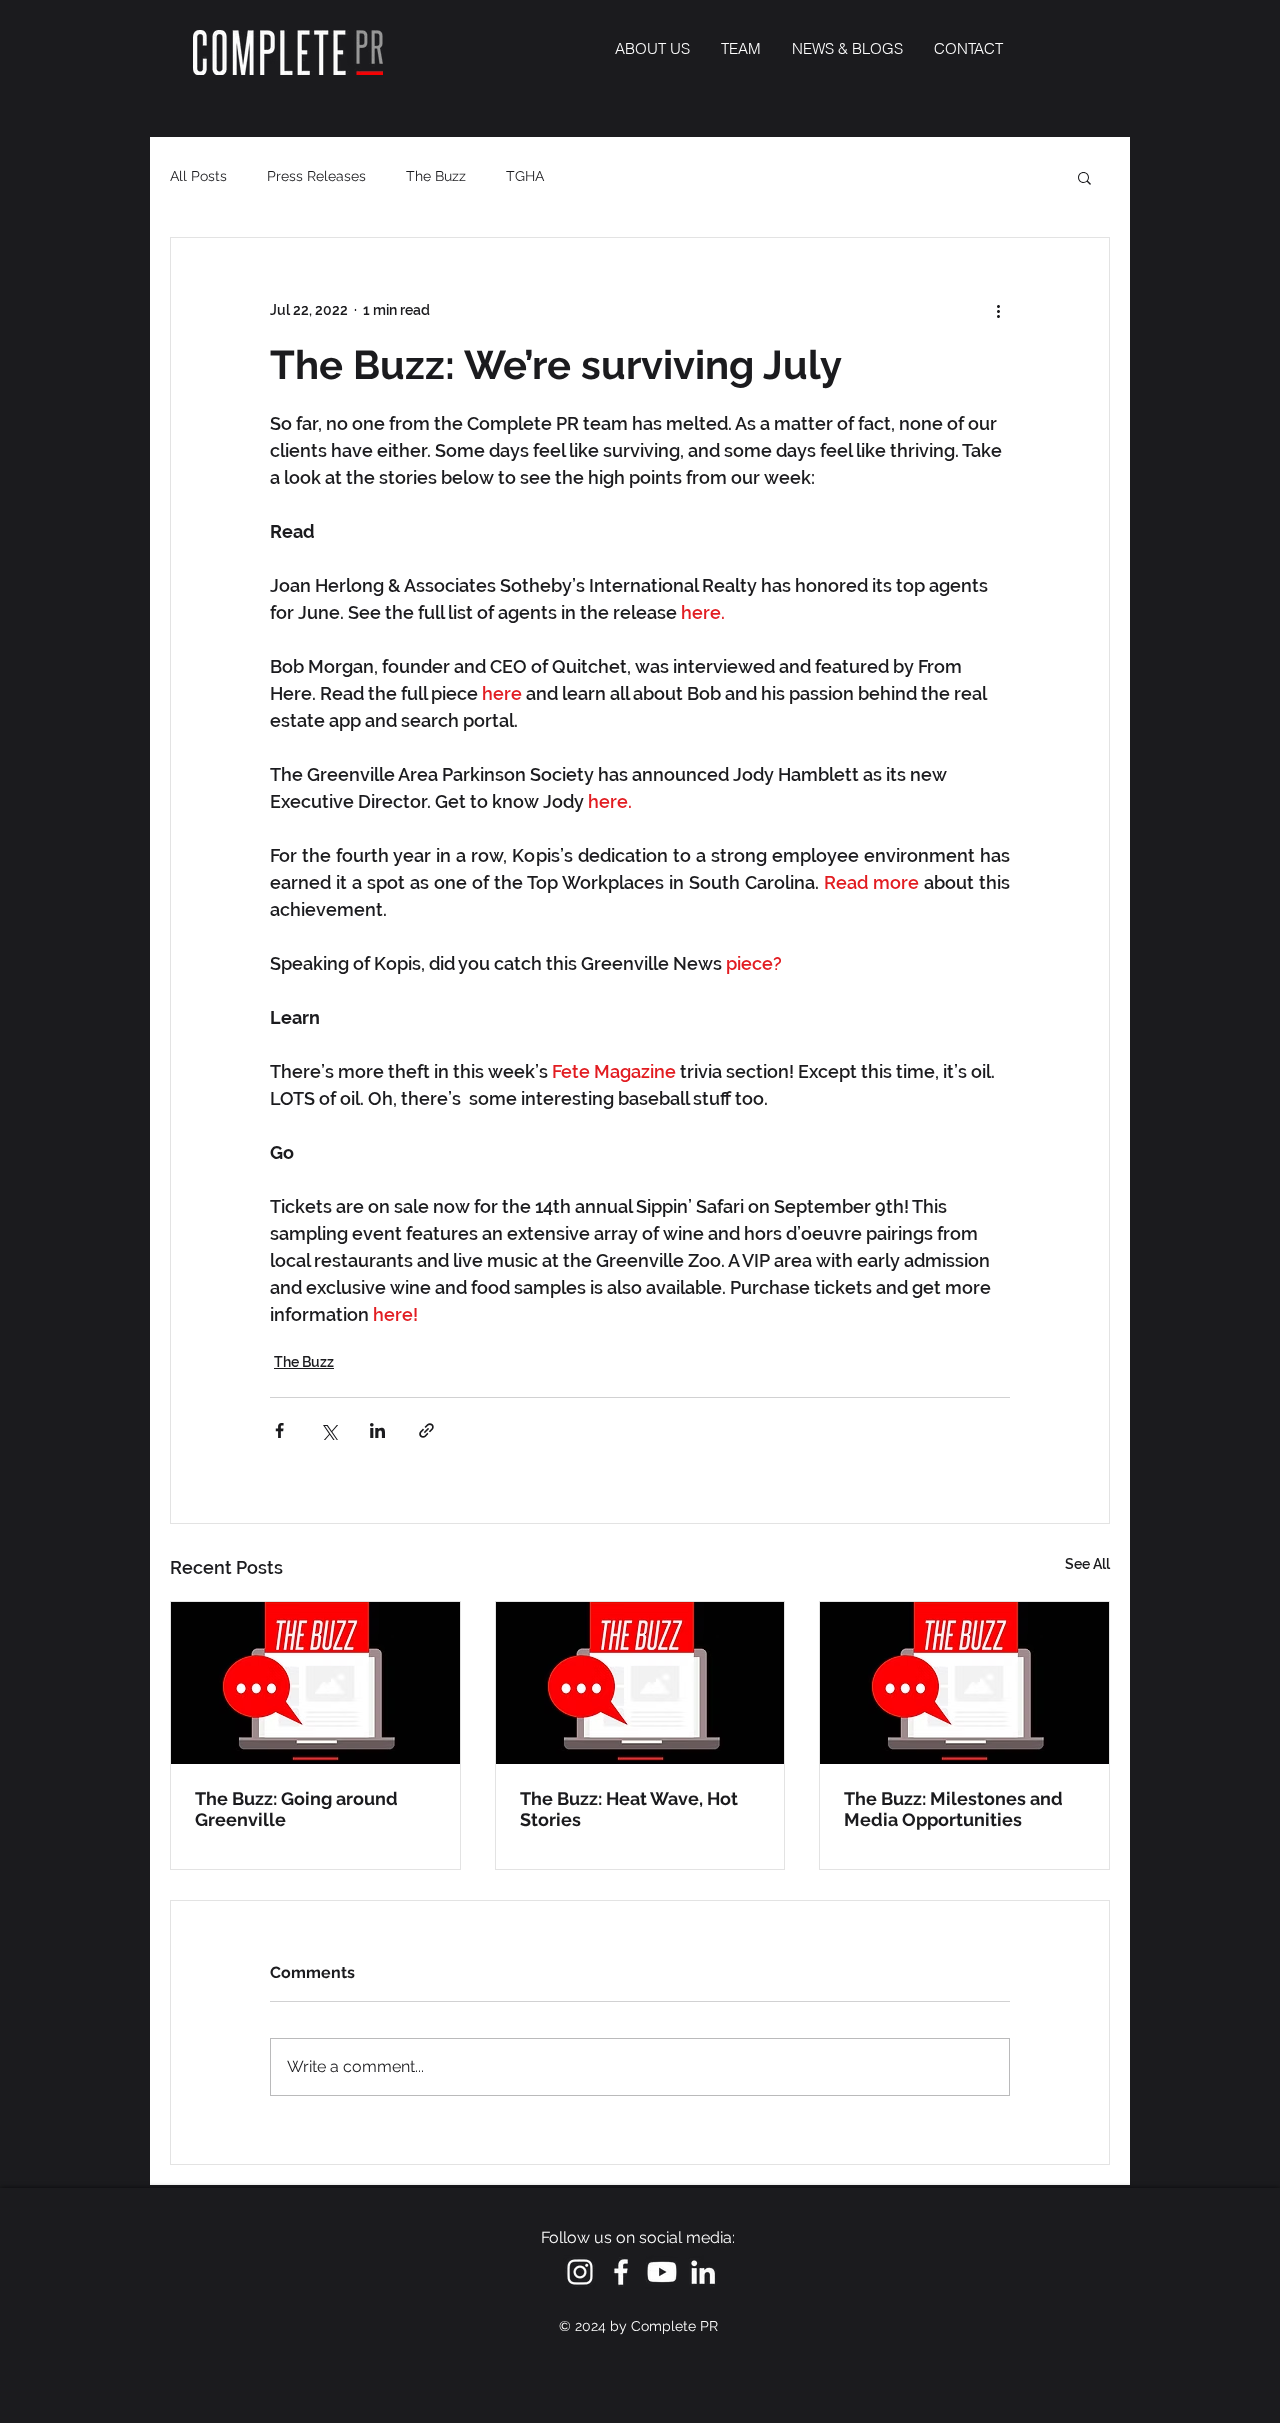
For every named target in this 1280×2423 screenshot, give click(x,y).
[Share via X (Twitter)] (328, 1430)
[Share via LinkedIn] (377, 1430)
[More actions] (998, 310)
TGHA (525, 176)
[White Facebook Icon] (621, 2272)
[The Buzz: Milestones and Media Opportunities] (964, 1683)
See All (1087, 1564)
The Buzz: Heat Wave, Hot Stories (629, 1809)
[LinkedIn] (703, 2272)
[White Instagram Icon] (580, 2272)
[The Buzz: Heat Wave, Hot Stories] (640, 1683)
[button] (1084, 177)
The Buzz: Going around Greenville (296, 1809)
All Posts (198, 176)
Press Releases (316, 176)
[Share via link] (426, 1430)
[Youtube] (662, 2272)
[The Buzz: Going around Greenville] (315, 1683)
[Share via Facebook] (279, 1430)
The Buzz (436, 176)
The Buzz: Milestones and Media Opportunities (953, 1809)
